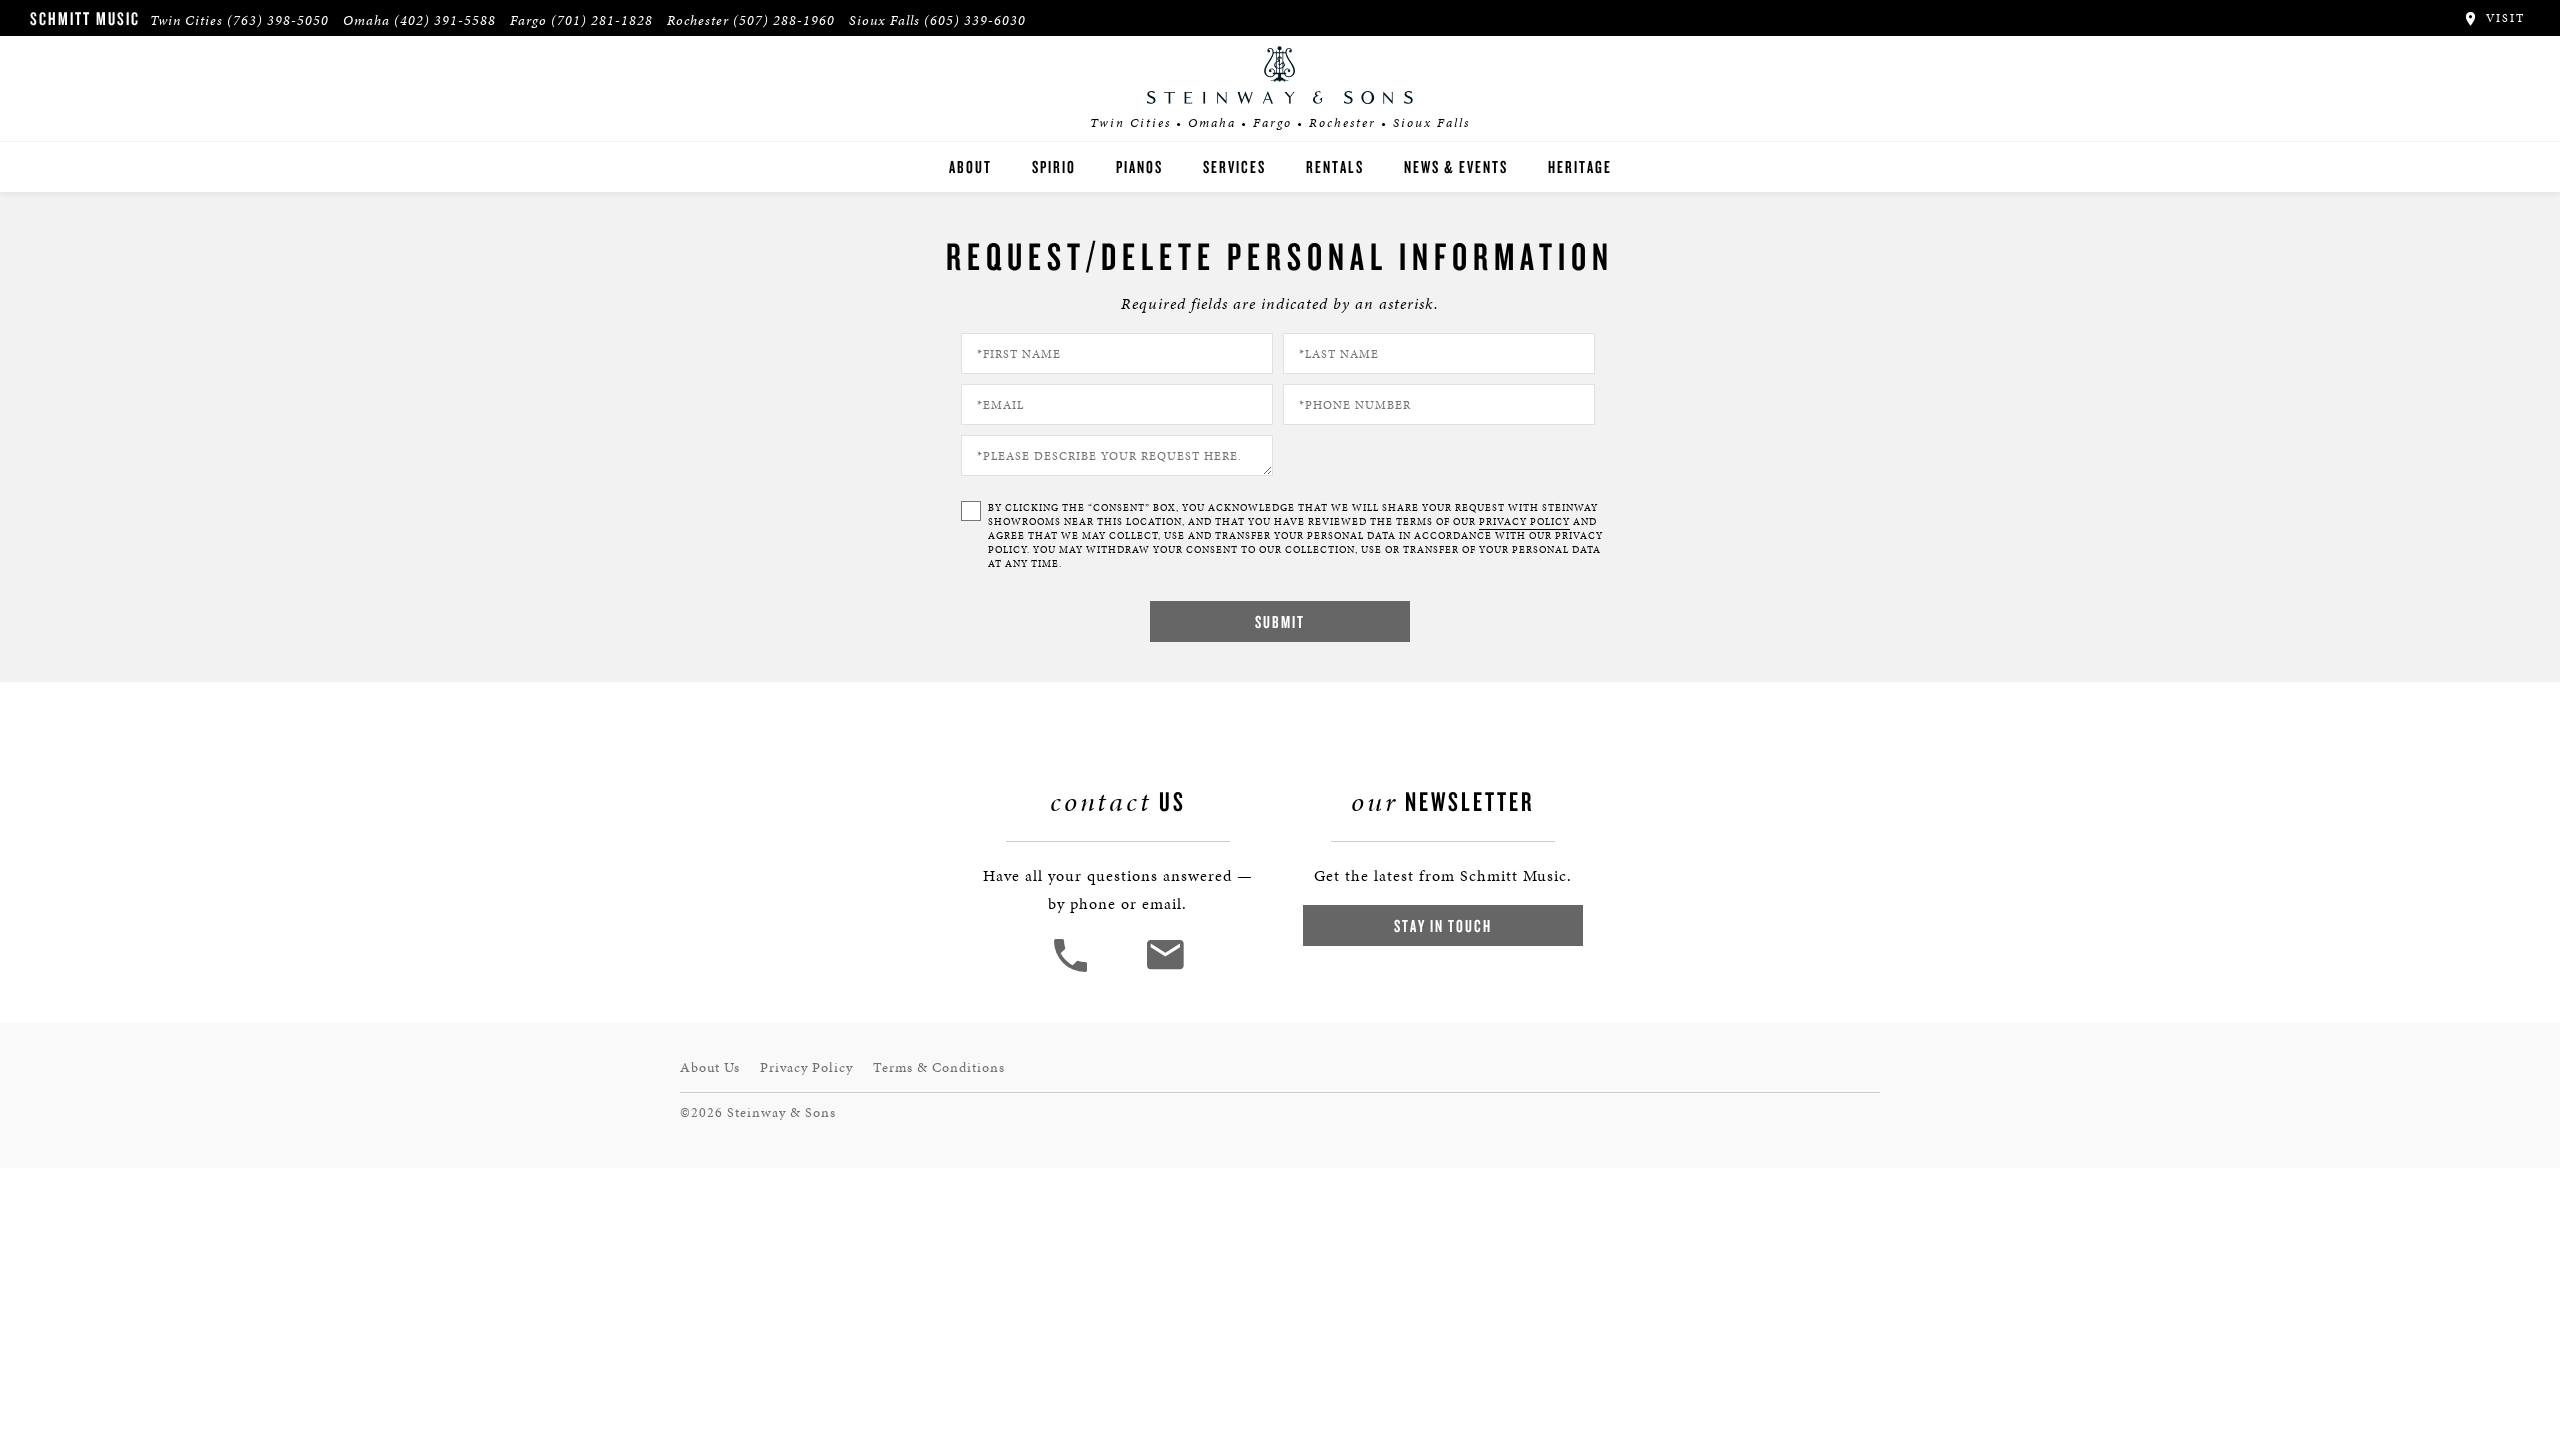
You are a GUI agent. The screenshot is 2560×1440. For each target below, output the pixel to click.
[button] (1073, 969)
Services (1234, 166)
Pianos (1139, 166)
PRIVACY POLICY (1524, 522)
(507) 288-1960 (784, 20)
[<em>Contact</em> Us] (1164, 969)
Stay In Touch (1443, 925)
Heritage (1580, 166)
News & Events (1456, 166)
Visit (2503, 18)
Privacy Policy (806, 1067)
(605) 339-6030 (975, 20)
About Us (710, 1067)
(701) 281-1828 (602, 20)
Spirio (1054, 166)
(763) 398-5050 (278, 20)
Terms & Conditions (939, 1067)
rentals (1335, 166)
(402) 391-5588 (445, 20)
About (970, 166)
